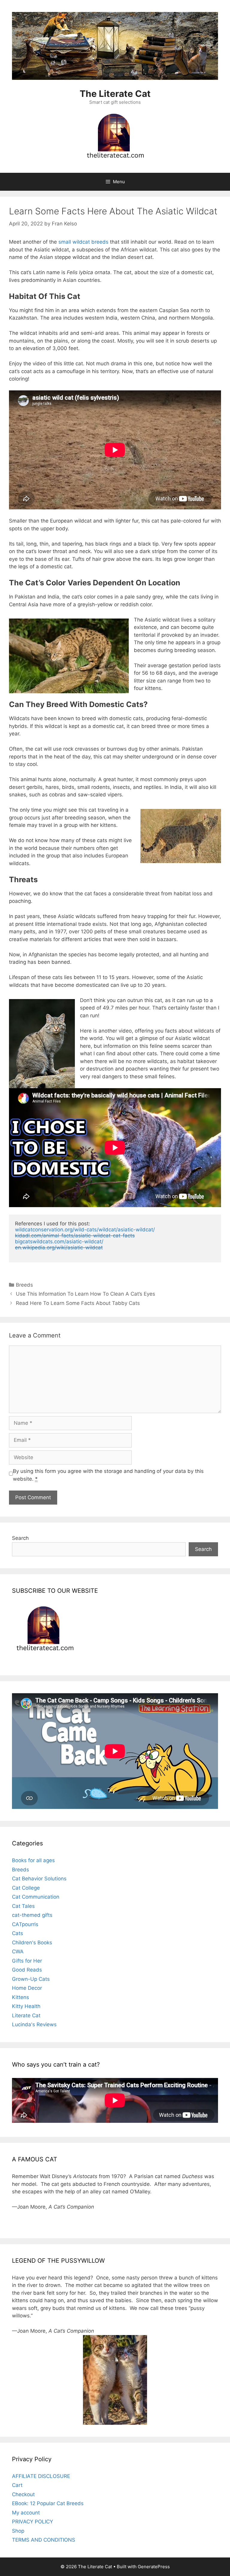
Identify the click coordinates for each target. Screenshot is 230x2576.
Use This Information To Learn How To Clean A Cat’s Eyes (86, 1294)
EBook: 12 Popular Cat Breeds (48, 2503)
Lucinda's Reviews (34, 2024)
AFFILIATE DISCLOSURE (41, 2476)
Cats (18, 1933)
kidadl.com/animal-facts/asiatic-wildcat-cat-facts (75, 1236)
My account (26, 2513)
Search (20, 1538)
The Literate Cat (115, 94)
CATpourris (25, 1924)
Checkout (23, 2494)
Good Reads (27, 1970)
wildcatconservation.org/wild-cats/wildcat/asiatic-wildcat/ (85, 1230)
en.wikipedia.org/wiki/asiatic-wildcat (59, 1247)
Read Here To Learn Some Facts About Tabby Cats (78, 1303)
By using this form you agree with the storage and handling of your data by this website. (108, 1475)
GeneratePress (154, 2567)
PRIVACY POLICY (32, 2522)
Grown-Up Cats (31, 1979)
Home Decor (27, 1988)
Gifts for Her (27, 1961)
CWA (18, 1952)
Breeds (24, 1285)
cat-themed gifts (32, 1915)
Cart (17, 2485)
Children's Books (32, 1943)
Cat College (26, 1888)
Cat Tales (23, 1906)
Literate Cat (26, 2015)
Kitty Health (26, 2006)
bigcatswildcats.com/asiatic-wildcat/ (59, 1242)
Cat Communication (36, 1897)
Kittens (21, 1997)
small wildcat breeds (83, 242)
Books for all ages (33, 1860)
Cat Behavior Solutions (39, 1879)
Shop (18, 2531)
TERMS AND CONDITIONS (44, 2540)
